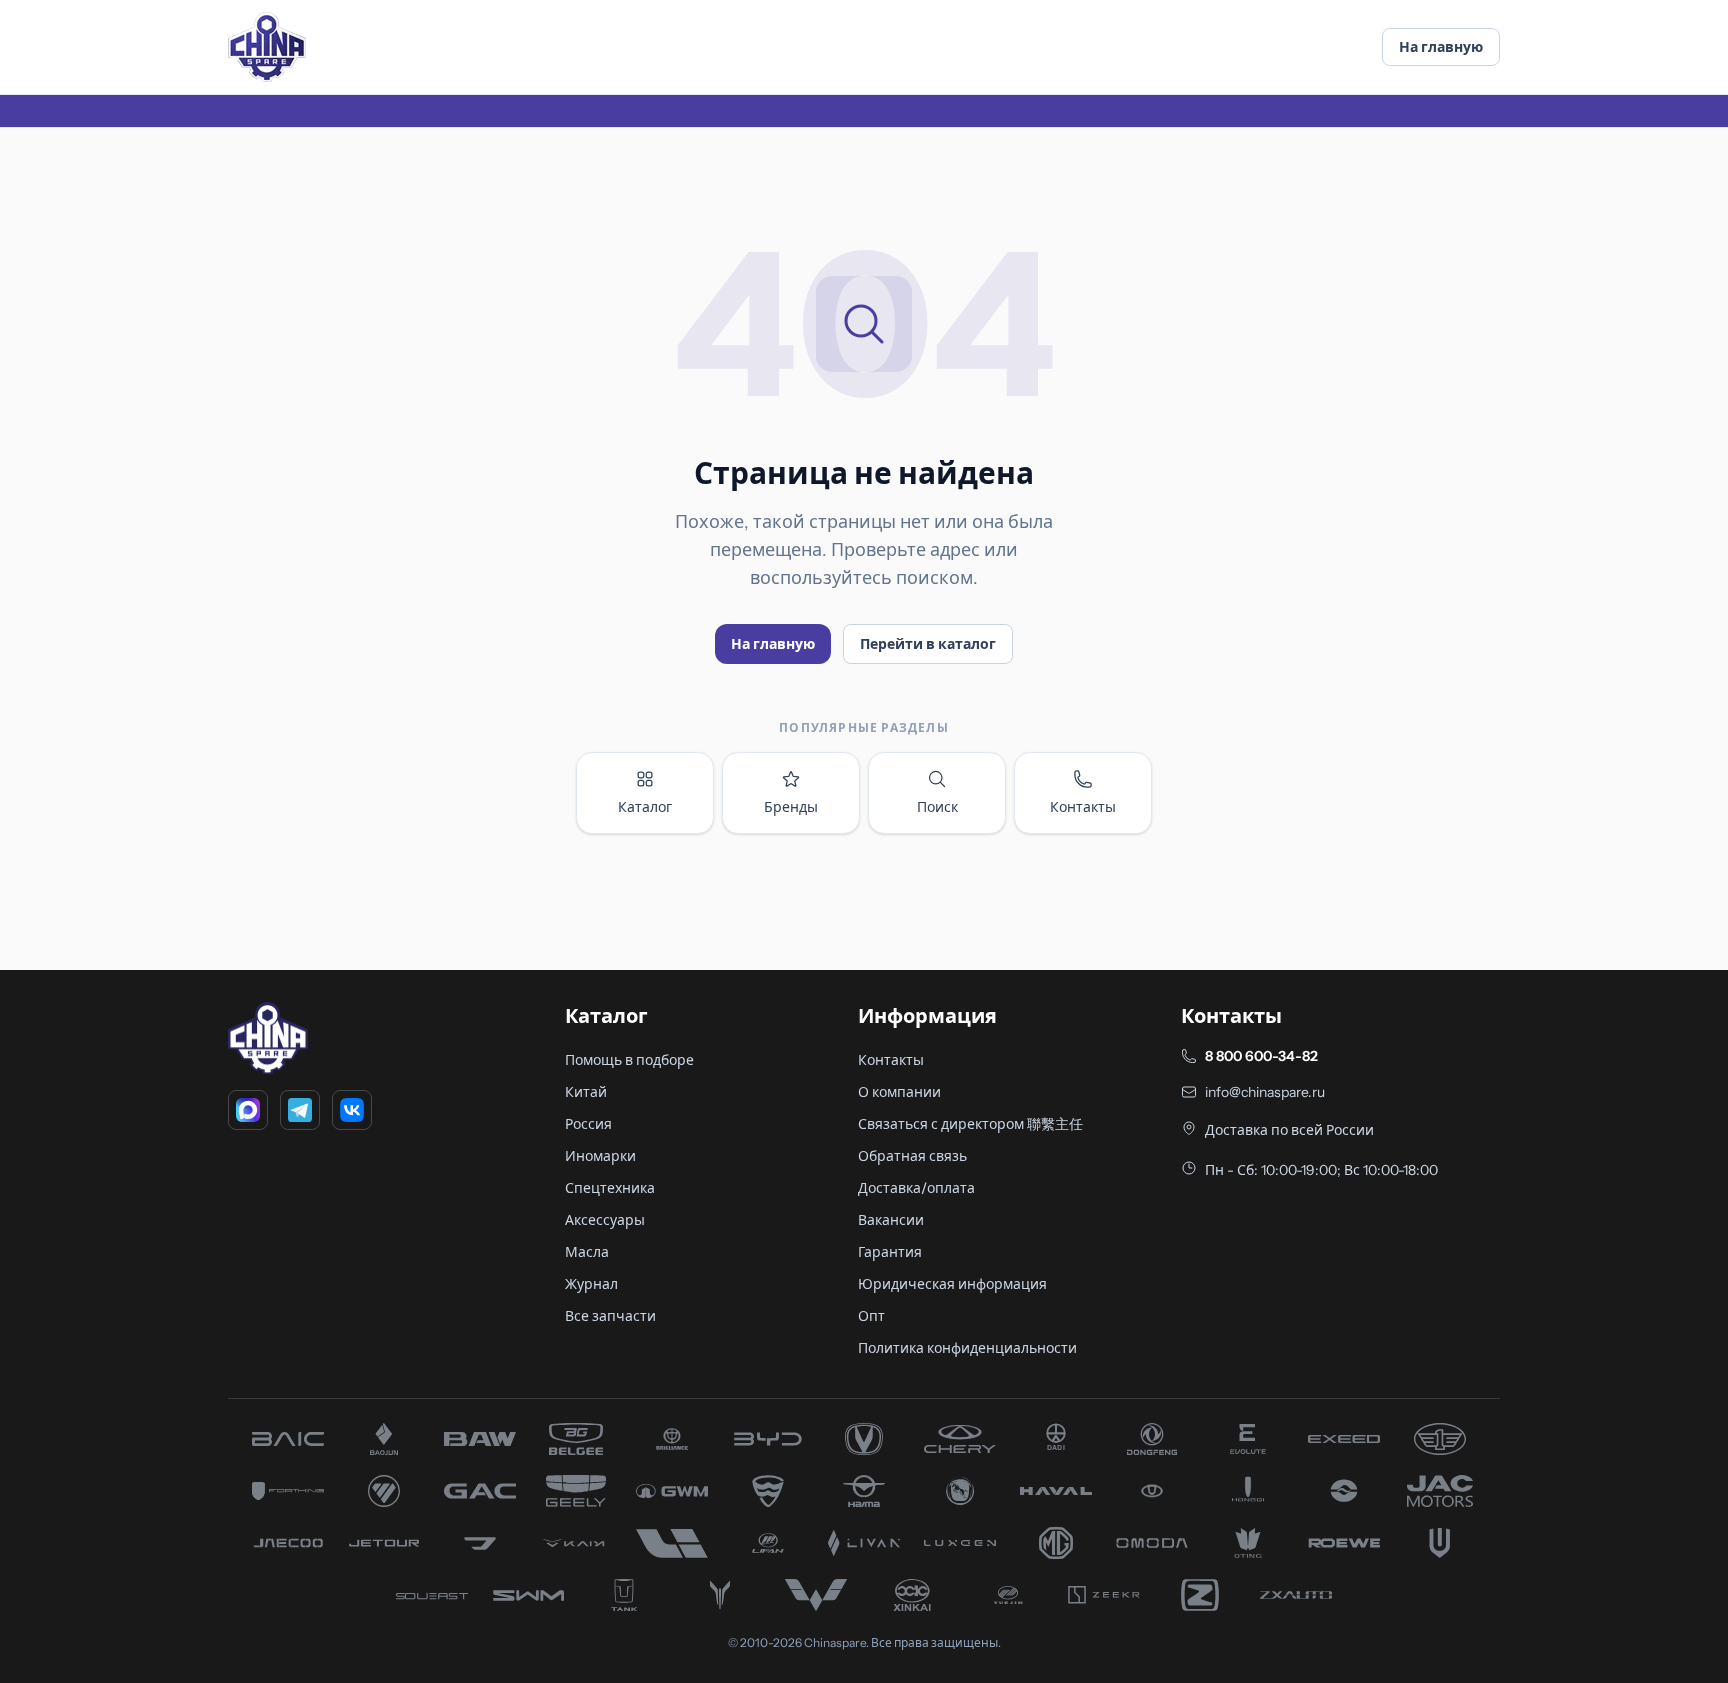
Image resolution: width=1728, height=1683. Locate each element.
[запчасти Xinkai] (912, 1595)
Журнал (591, 1284)
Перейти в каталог (928, 644)
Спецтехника (610, 1188)
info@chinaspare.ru (1265, 1092)
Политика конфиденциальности (967, 1348)
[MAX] (248, 1110)
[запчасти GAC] (480, 1491)
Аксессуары (605, 1220)
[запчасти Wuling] (816, 1595)
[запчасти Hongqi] (1248, 1491)
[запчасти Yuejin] (1008, 1595)
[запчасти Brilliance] (672, 1439)
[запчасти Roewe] (1344, 1543)
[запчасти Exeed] (1344, 1439)
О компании (899, 1092)
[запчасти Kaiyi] (576, 1543)
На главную (1441, 47)
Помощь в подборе (629, 1060)
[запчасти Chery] (960, 1439)
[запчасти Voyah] (720, 1595)
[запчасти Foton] (384, 1491)
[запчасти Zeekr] (1104, 1595)
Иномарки (600, 1156)
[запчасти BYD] (768, 1439)
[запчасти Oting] (1248, 1543)
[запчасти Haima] (864, 1491)
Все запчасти (610, 1316)
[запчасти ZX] (1296, 1595)
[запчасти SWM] (528, 1595)
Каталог (645, 807)
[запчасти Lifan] (768, 1543)
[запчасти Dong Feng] (1152, 1439)
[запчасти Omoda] (1152, 1543)
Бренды (791, 807)
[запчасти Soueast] (432, 1595)
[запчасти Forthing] (288, 1491)
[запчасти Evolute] (1248, 1439)
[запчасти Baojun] (384, 1439)
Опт (871, 1316)
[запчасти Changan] (864, 1439)
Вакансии (891, 1220)
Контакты (1083, 807)
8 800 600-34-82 (1261, 1056)
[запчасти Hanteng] (960, 1491)
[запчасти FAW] (1440, 1439)
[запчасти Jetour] (384, 1543)
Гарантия (890, 1252)
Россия (588, 1124)
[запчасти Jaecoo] (288, 1543)
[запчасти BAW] (480, 1439)
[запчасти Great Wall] (672, 1491)
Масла (587, 1252)
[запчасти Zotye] (1200, 1595)
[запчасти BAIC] (288, 1439)
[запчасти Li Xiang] (672, 1543)
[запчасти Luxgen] (960, 1543)
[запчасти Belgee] (576, 1439)
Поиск (937, 807)
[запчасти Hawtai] (1152, 1491)
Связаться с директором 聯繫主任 (970, 1124)
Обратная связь (912, 1156)
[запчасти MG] (1056, 1543)
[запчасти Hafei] (768, 1491)
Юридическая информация (952, 1284)
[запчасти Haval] (1056, 1491)
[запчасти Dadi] (1056, 1439)
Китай (586, 1092)
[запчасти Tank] (624, 1595)
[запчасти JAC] (1440, 1491)
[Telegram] (300, 1110)
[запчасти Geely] (576, 1491)
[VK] (352, 1110)
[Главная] (267, 47)
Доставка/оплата (916, 1188)
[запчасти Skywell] (1440, 1543)
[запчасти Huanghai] (1344, 1491)
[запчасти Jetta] (480, 1543)
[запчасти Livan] (864, 1543)
